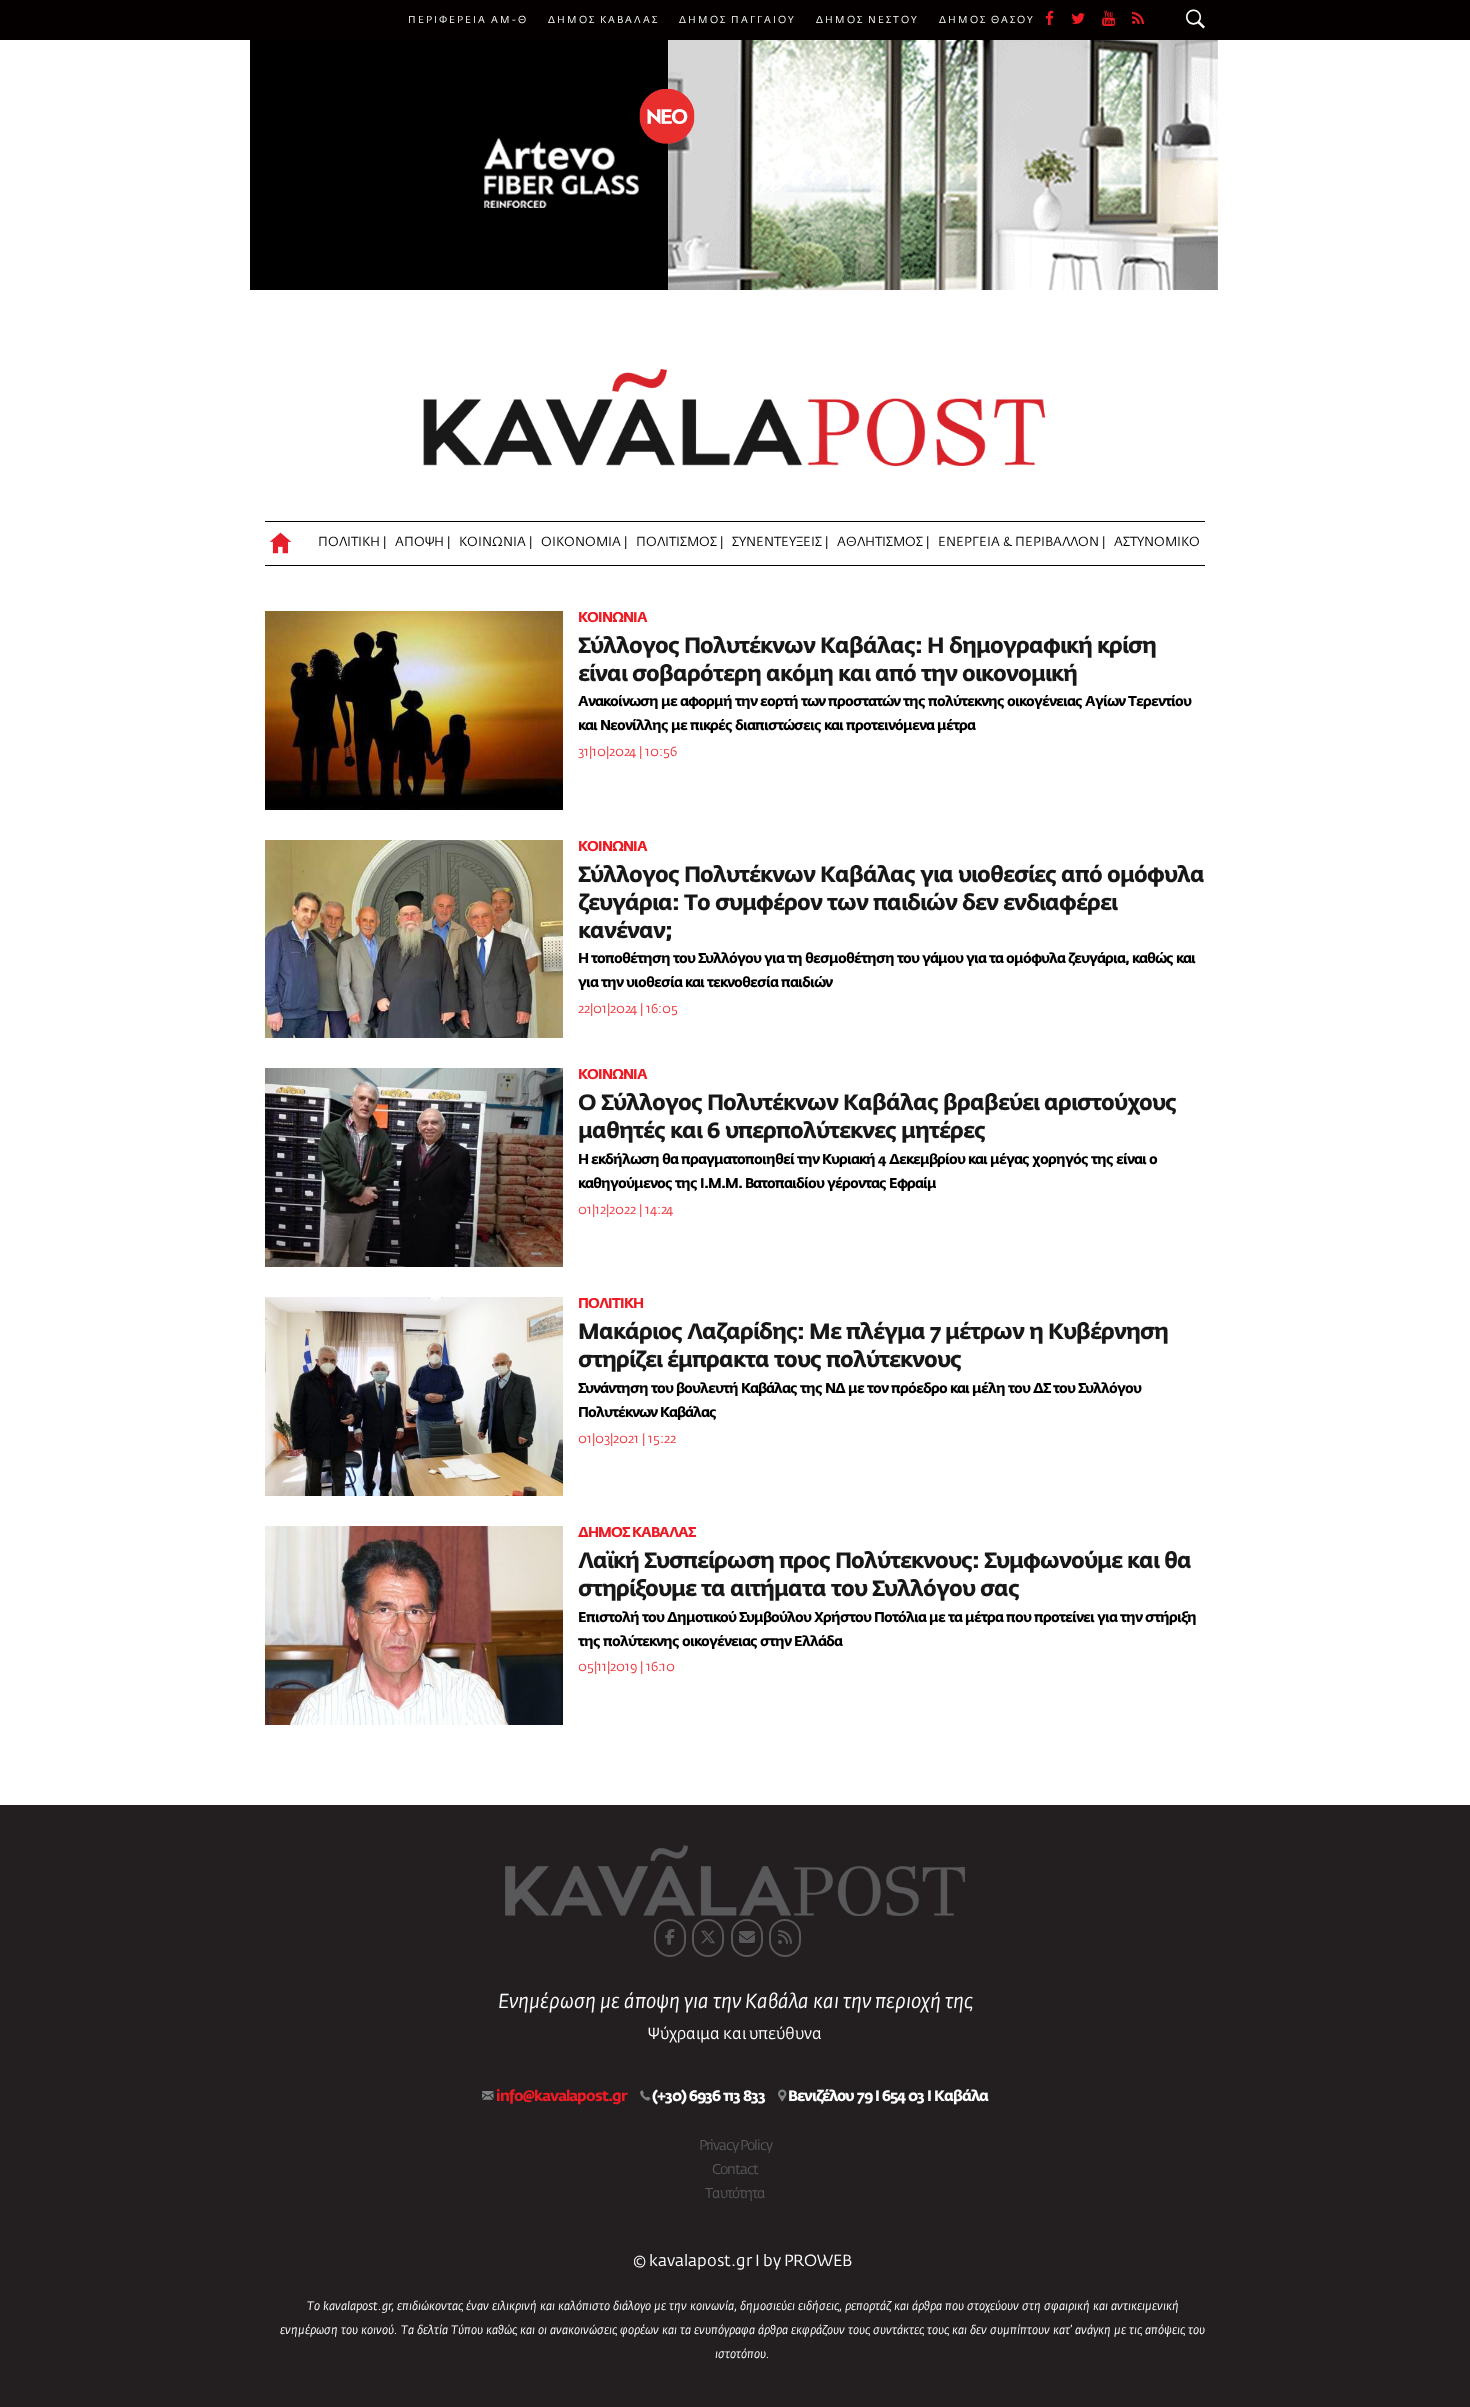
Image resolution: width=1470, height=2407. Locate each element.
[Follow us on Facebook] (1058, 20)
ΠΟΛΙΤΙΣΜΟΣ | (679, 542)
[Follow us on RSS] (1139, 20)
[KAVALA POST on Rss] (785, 1938)
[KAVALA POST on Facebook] (670, 1938)
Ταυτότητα (735, 2194)
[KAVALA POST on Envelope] (747, 1938)
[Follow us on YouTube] (1117, 20)
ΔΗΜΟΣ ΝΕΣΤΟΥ (867, 20)
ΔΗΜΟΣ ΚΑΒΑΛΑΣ (603, 20)
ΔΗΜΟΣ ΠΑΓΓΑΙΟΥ (737, 20)
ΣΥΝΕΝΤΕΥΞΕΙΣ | (780, 542)
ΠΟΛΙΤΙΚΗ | (352, 542)
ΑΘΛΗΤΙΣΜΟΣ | (883, 542)
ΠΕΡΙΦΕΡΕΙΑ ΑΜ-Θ (468, 20)
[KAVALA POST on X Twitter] (708, 1938)
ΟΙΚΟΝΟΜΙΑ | (584, 542)
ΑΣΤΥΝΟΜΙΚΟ (1157, 542)
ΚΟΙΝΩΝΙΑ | (495, 542)
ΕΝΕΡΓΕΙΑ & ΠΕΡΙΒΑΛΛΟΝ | (1021, 542)
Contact (735, 2170)
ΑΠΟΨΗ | (422, 542)
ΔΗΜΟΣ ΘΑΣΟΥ (987, 20)
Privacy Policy (735, 2146)
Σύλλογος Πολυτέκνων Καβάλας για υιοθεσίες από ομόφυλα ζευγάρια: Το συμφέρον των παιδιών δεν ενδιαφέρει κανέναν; (891, 904)
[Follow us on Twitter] (1086, 20)
